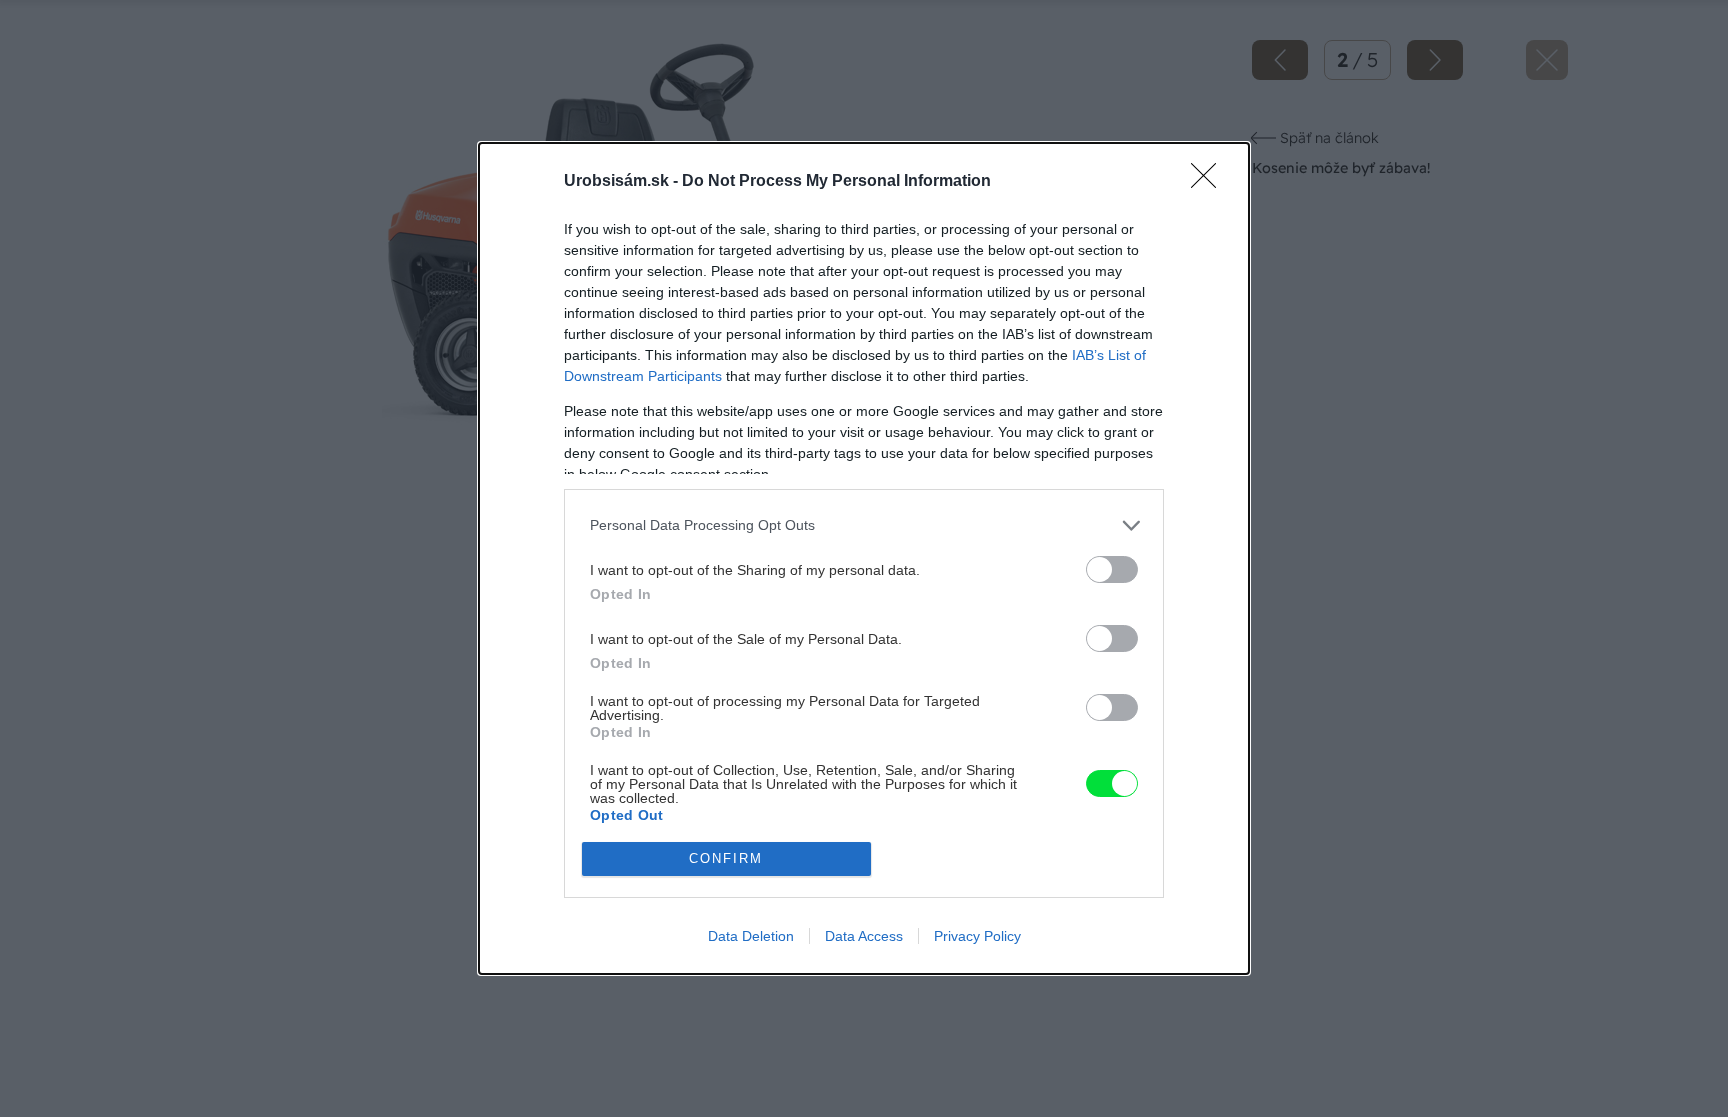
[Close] (1210, 182)
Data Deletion (751, 936)
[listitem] (864, 525)
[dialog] (864, 558)
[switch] (1112, 569)
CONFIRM (726, 858)
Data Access (864, 936)
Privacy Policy (977, 936)
